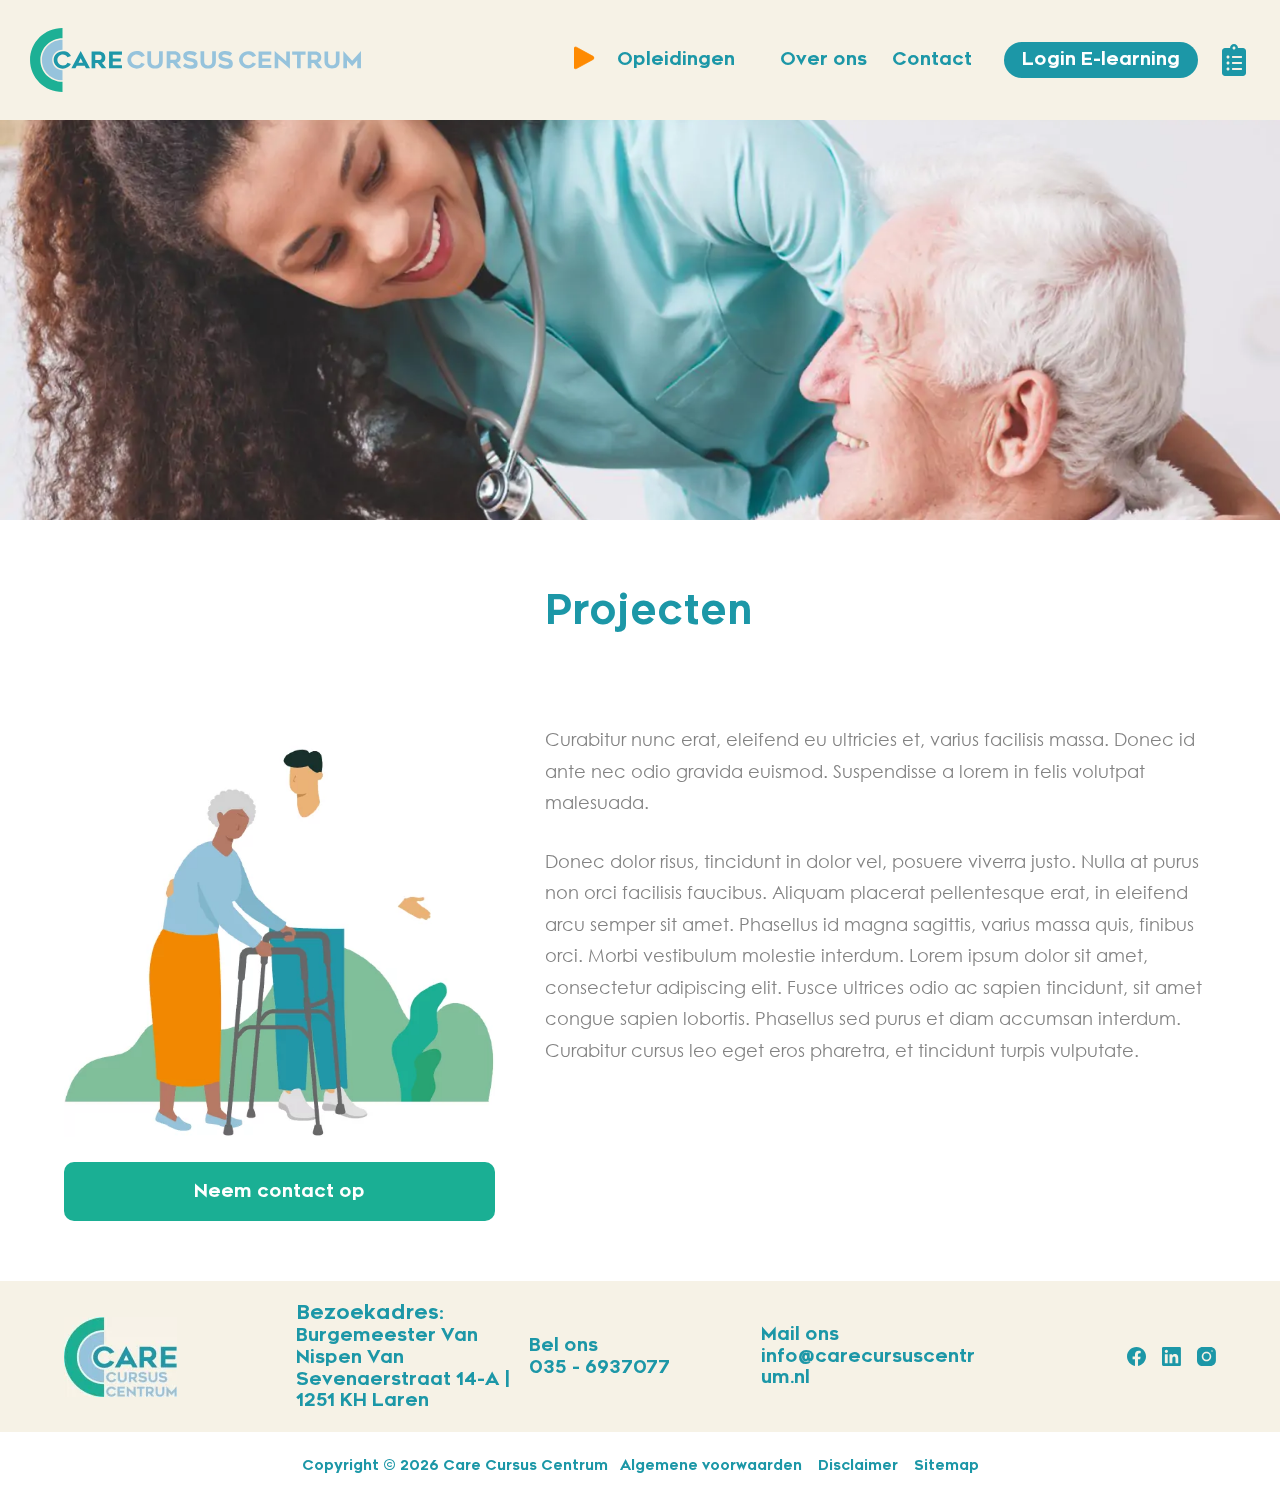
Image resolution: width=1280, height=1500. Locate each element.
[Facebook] (1136, 1356)
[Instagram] (1206, 1356)
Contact (932, 59)
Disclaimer (858, 1465)
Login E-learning (1101, 59)
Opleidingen (676, 59)
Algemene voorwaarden (711, 1465)
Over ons (823, 59)
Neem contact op (279, 1191)
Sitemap (946, 1465)
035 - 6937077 (599, 1367)
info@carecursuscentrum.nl (868, 1367)
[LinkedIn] (1171, 1356)
